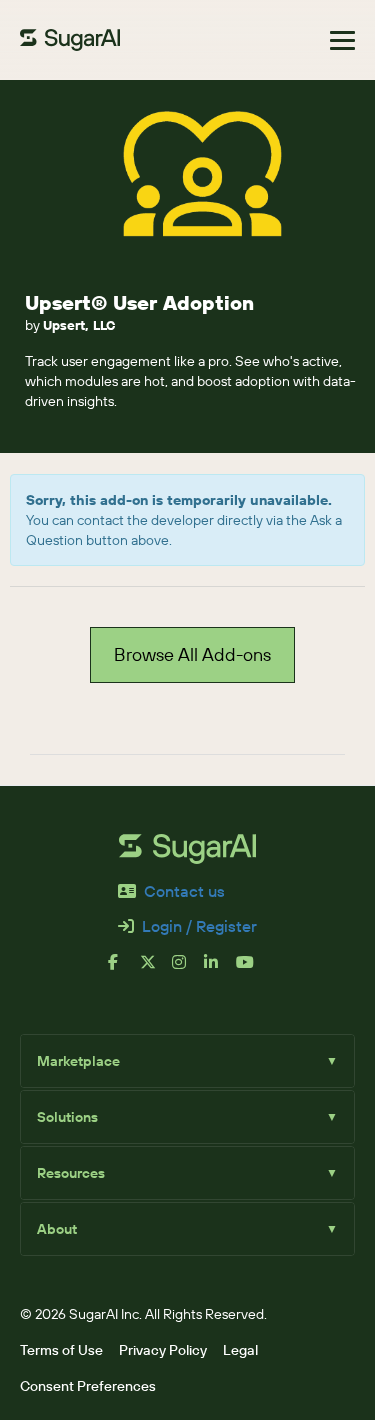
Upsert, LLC (79, 325)
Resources (187, 1173)
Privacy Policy (163, 1350)
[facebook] (124, 970)
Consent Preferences (88, 1386)
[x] (156, 970)
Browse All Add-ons (192, 654)
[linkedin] (220, 970)
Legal (240, 1350)
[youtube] (252, 970)
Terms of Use (61, 1350)
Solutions (187, 1117)
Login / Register (199, 926)
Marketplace (187, 1061)
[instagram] (188, 970)
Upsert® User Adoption (139, 302)
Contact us (184, 891)
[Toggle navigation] (342, 40)
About (187, 1229)
